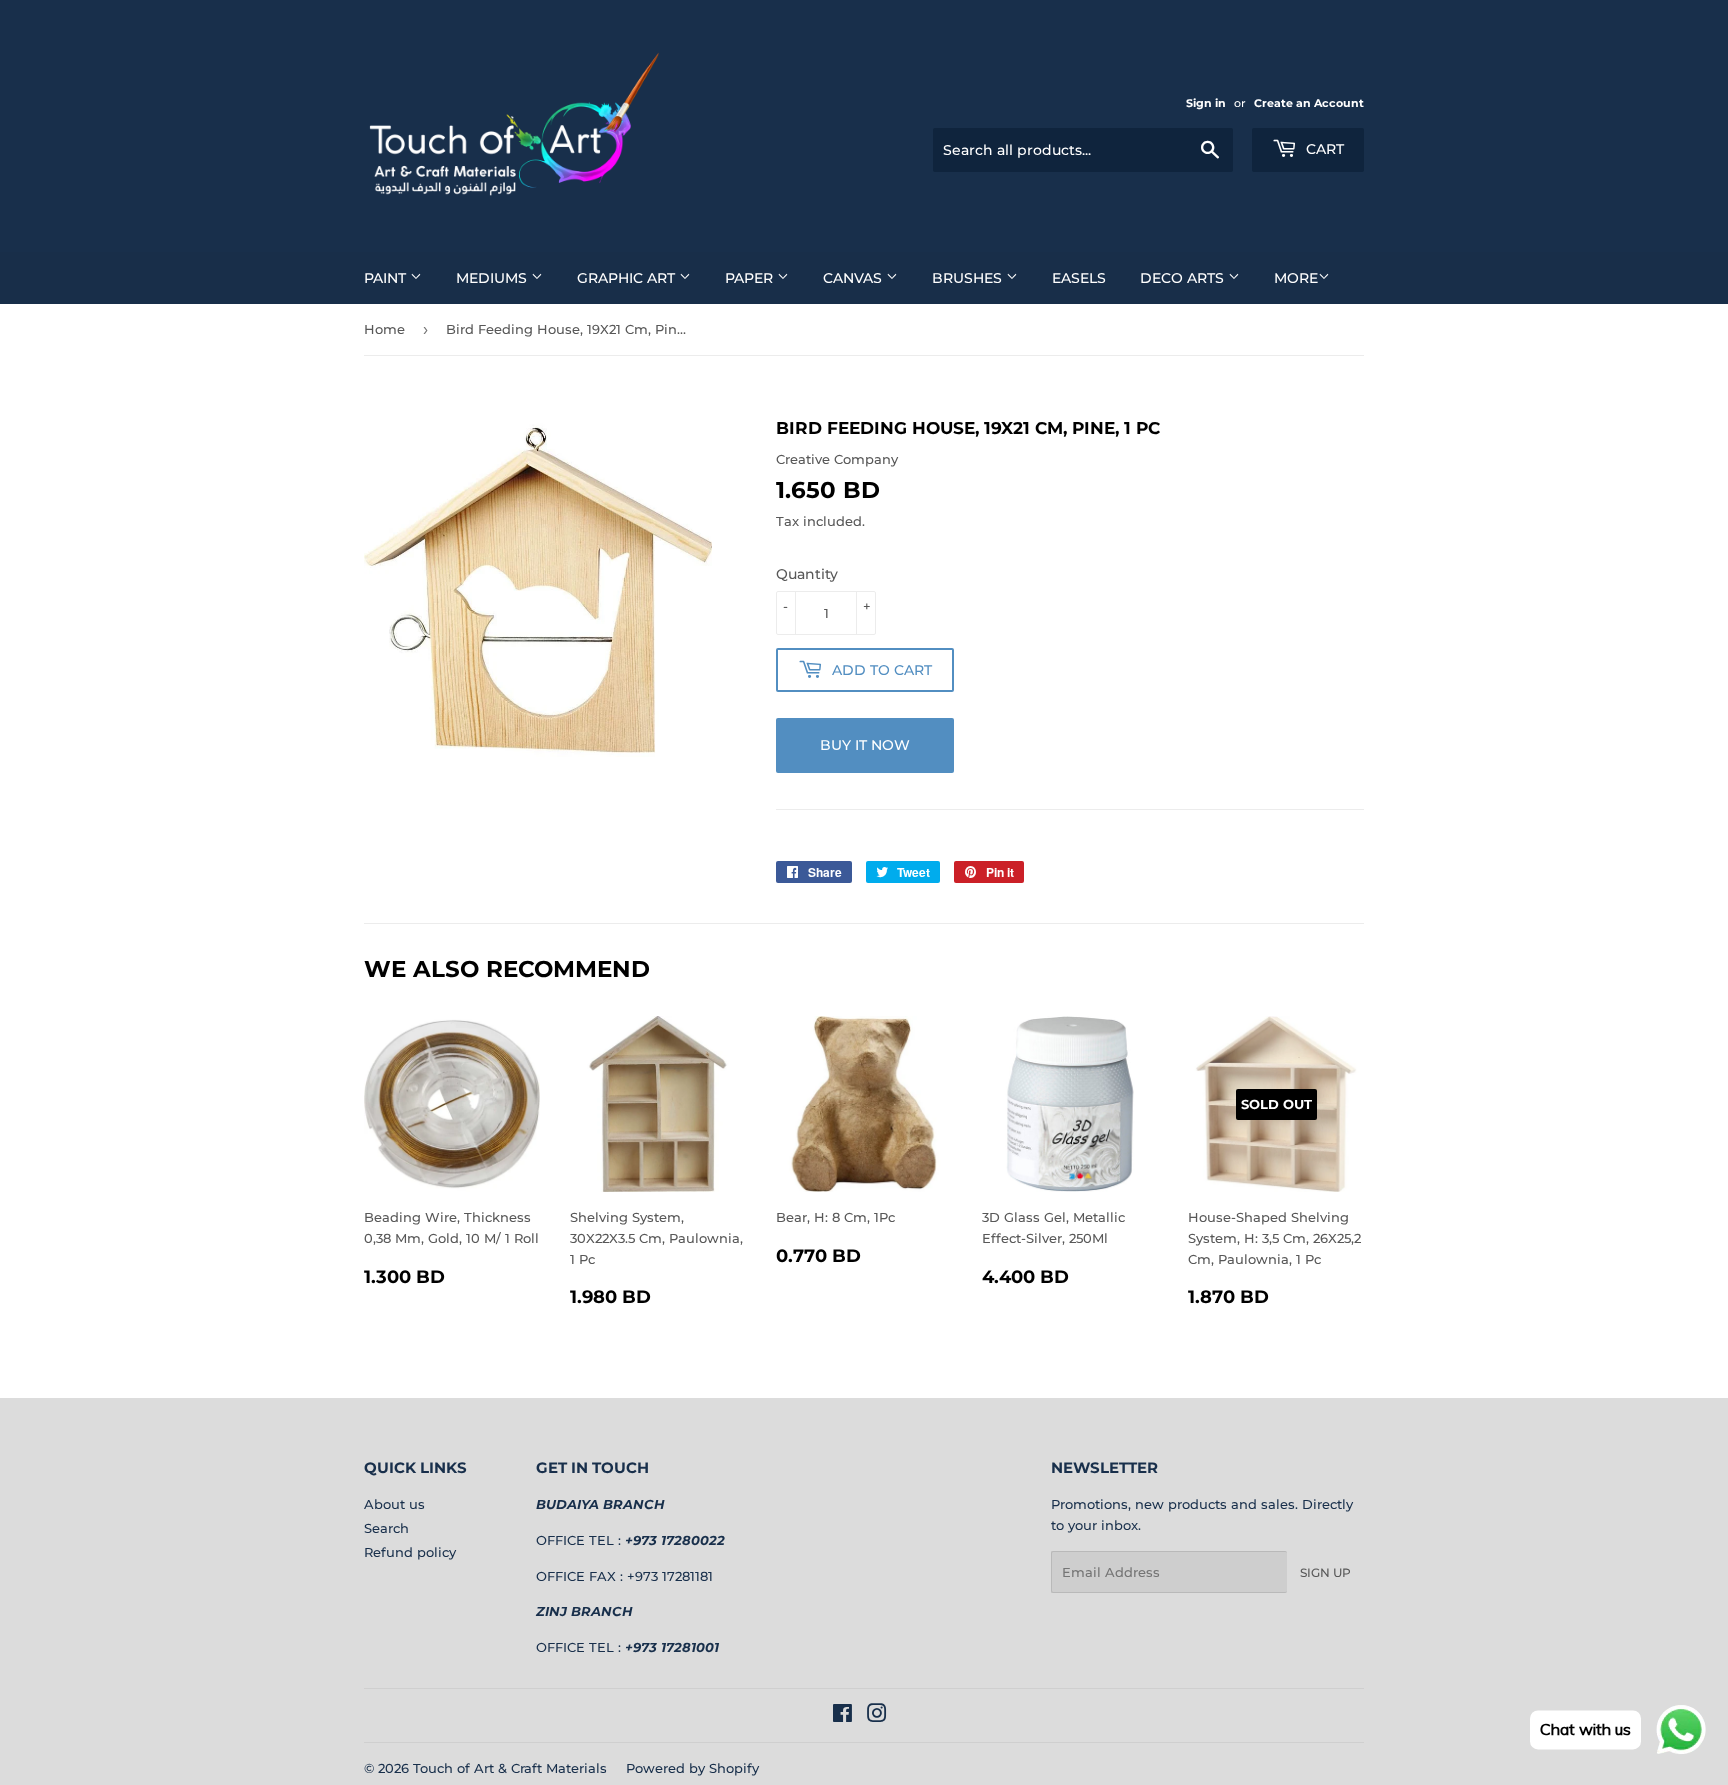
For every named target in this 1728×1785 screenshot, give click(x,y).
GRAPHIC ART (628, 278)
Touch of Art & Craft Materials (510, 1768)
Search (386, 1528)
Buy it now (865, 745)
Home (384, 329)
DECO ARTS (1184, 278)
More (1296, 278)
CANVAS (854, 278)
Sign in (1206, 103)
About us (394, 1504)
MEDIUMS (493, 278)
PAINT (387, 278)
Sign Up (1325, 1572)
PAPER (751, 278)
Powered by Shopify (692, 1768)
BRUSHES (969, 278)
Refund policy (410, 1552)
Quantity (807, 574)
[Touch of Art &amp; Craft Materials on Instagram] (877, 1716)
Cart (1323, 149)
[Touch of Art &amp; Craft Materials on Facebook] (842, 1716)
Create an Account (1309, 103)
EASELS (1079, 278)
